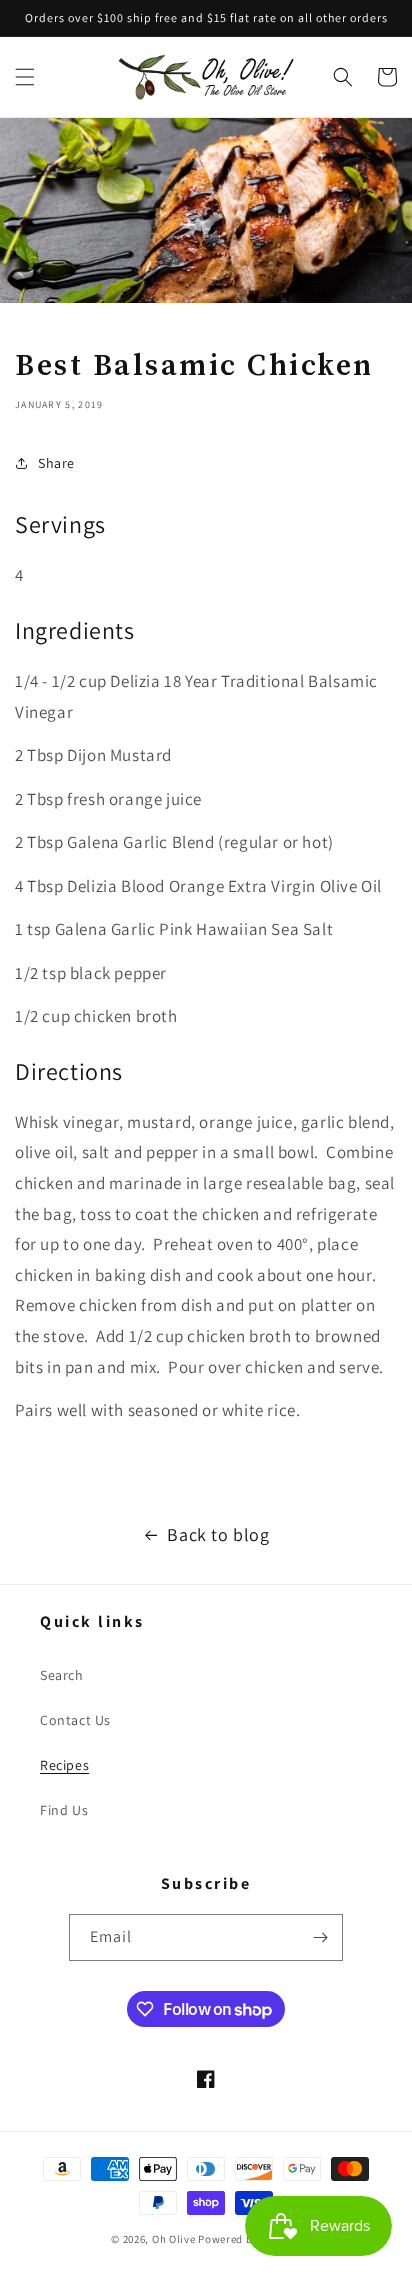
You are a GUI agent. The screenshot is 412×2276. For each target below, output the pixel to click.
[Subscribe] (320, 1937)
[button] (25, 77)
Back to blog (218, 1534)
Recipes (64, 1765)
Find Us (64, 1810)
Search (62, 1675)
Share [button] (56, 463)
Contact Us (75, 1720)
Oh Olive (174, 2239)
